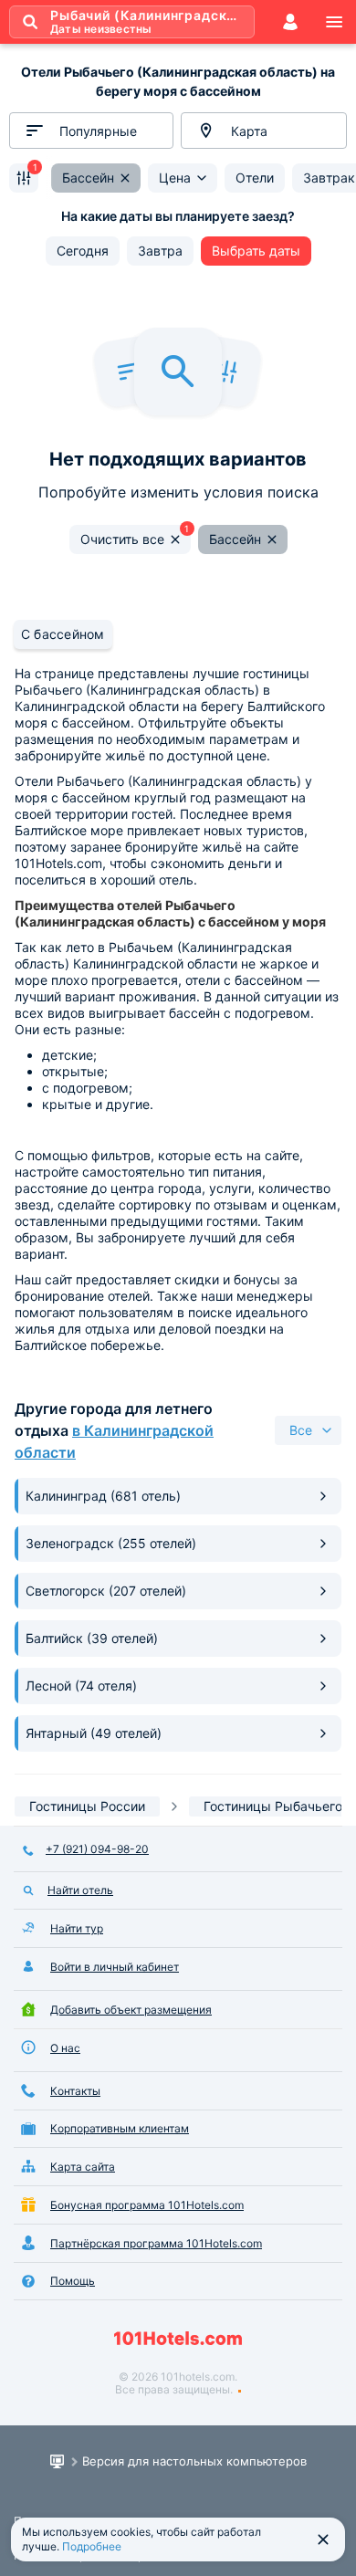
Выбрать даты (256, 251)
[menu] (334, 22)
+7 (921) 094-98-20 (97, 1849)
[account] (290, 22)
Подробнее (92, 2546)
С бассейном (63, 634)
